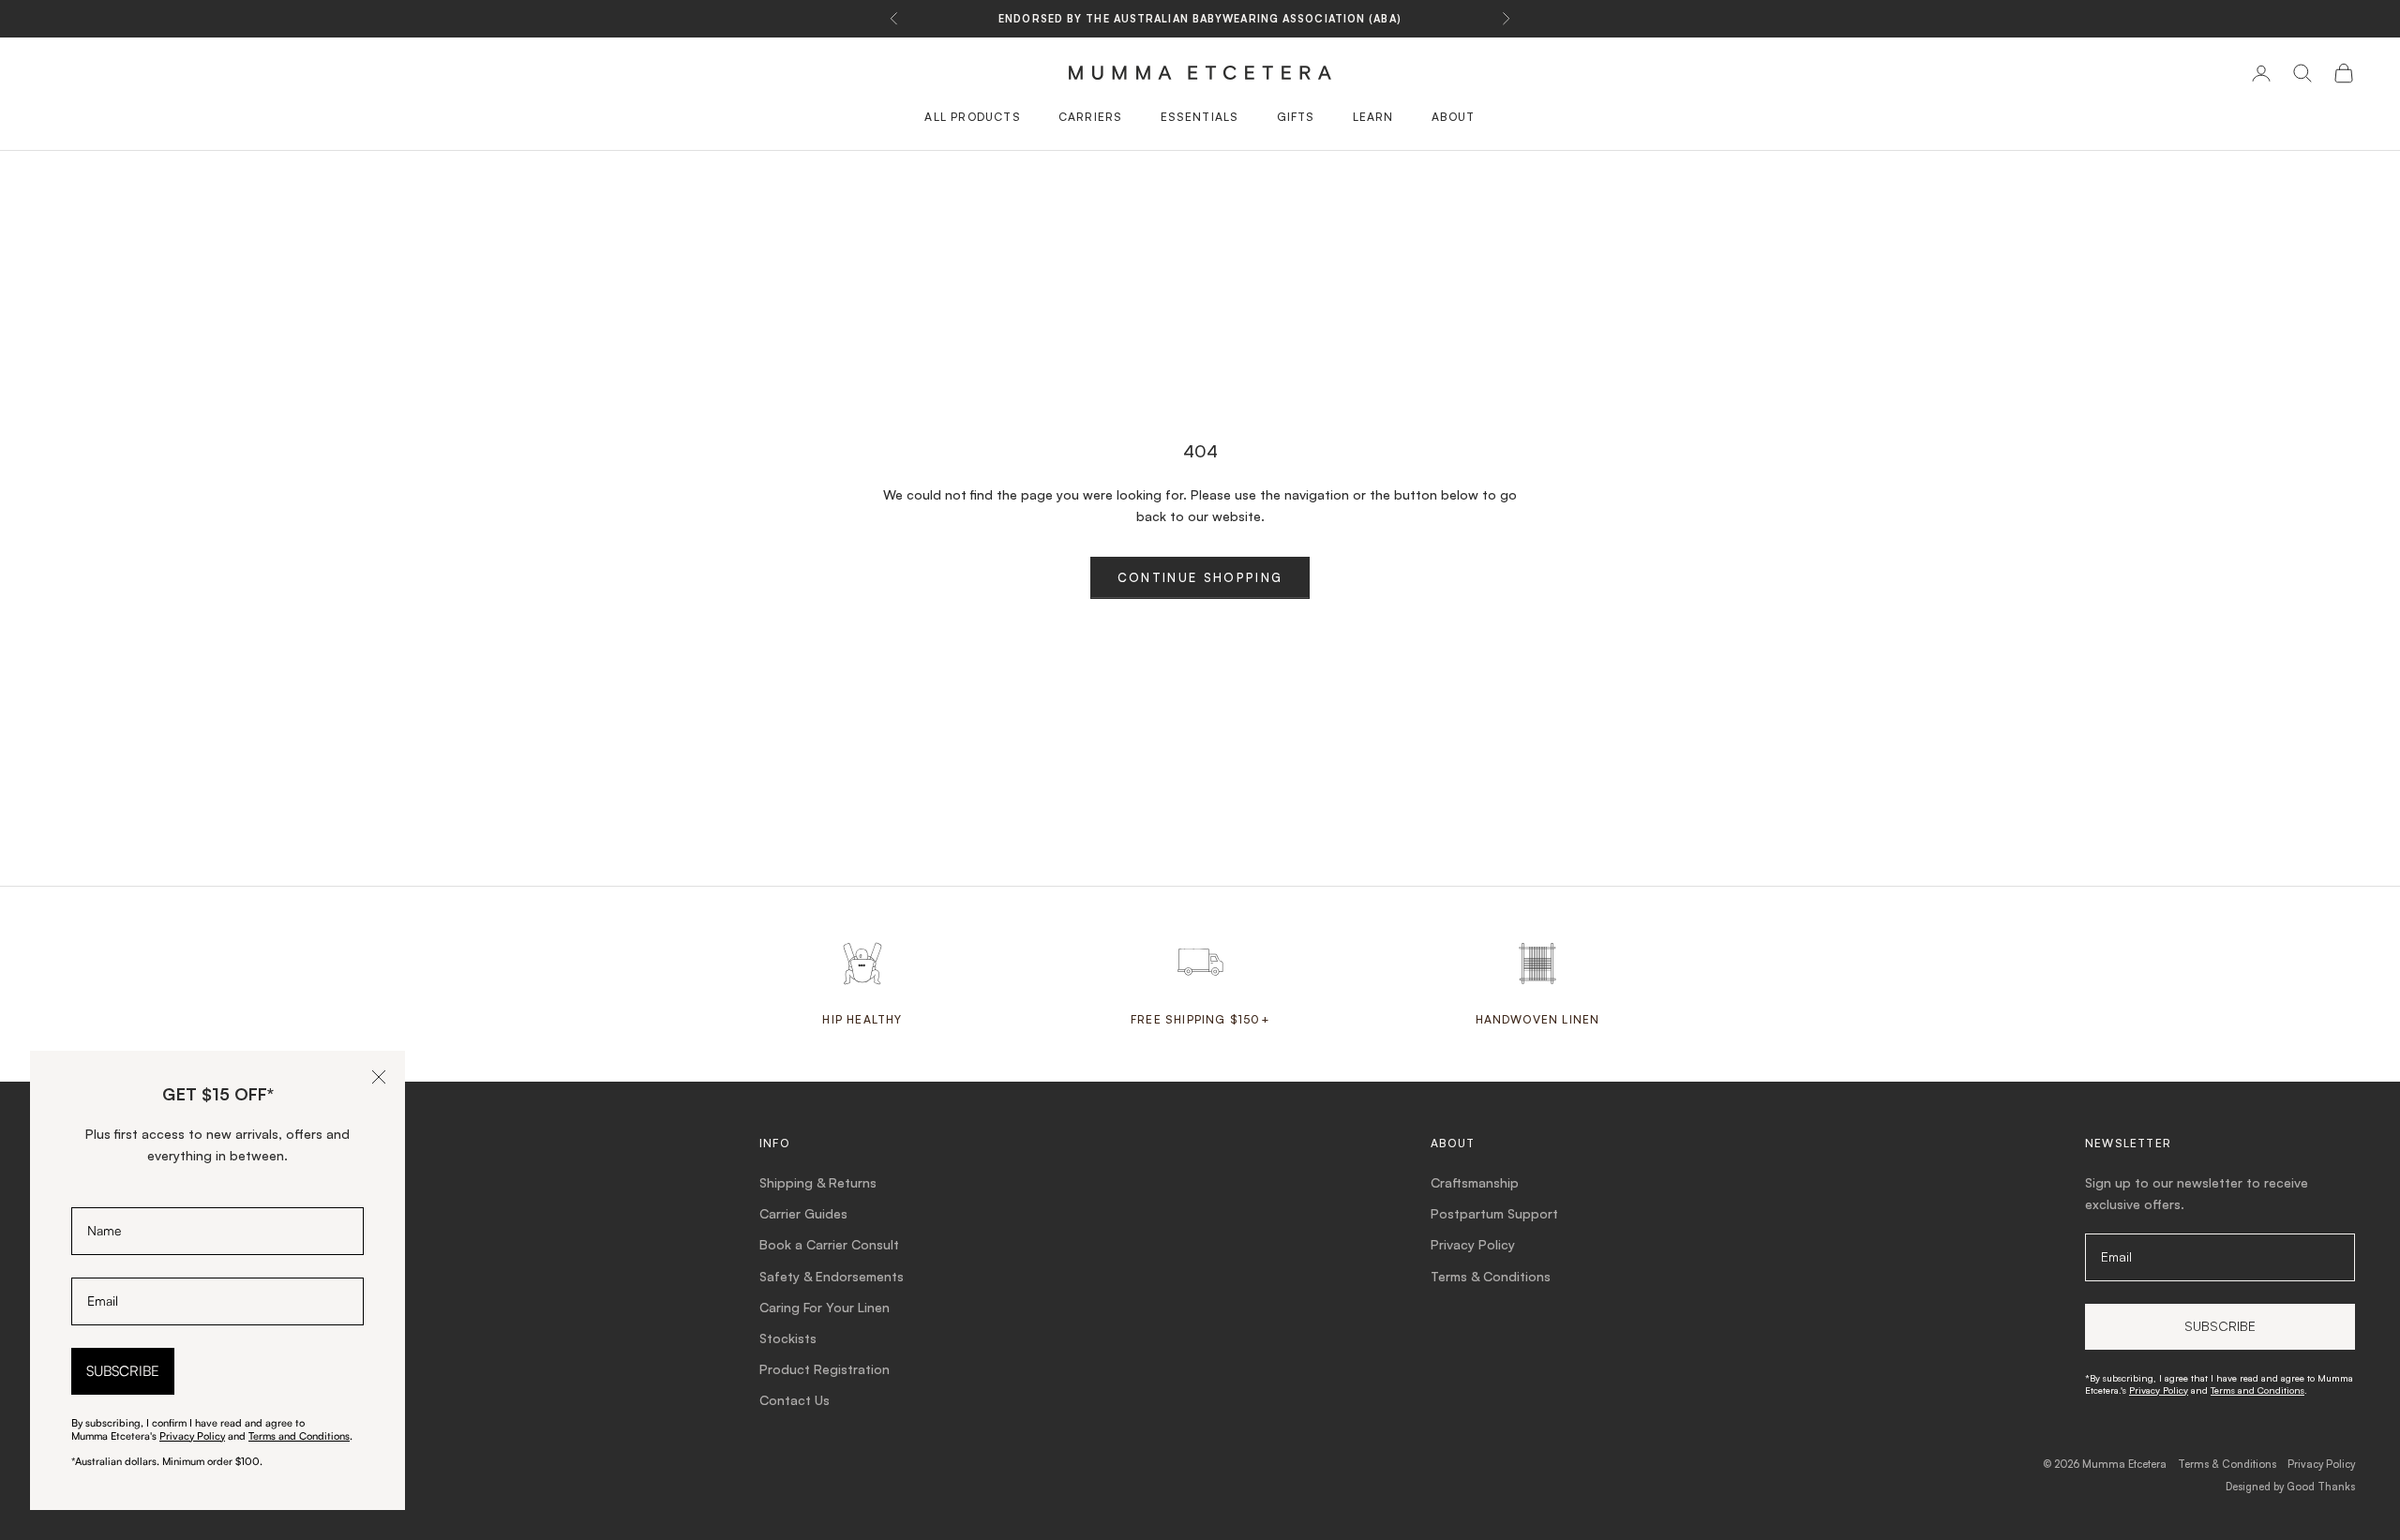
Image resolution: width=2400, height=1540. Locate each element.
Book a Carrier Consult (829, 1244)
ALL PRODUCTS (972, 117)
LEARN (1373, 117)
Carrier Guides (803, 1213)
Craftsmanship (1475, 1182)
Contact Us (795, 1400)
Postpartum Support (1494, 1213)
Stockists (788, 1338)
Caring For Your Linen (825, 1307)
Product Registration (825, 1369)
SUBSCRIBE (123, 1371)
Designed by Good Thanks (2290, 1487)
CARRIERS (1091, 117)
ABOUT (1454, 117)
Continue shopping (1200, 577)
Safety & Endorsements (832, 1276)
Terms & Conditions (1491, 1276)
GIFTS (1296, 117)
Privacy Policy (1473, 1244)
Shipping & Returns (818, 1182)
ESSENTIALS (1200, 117)
